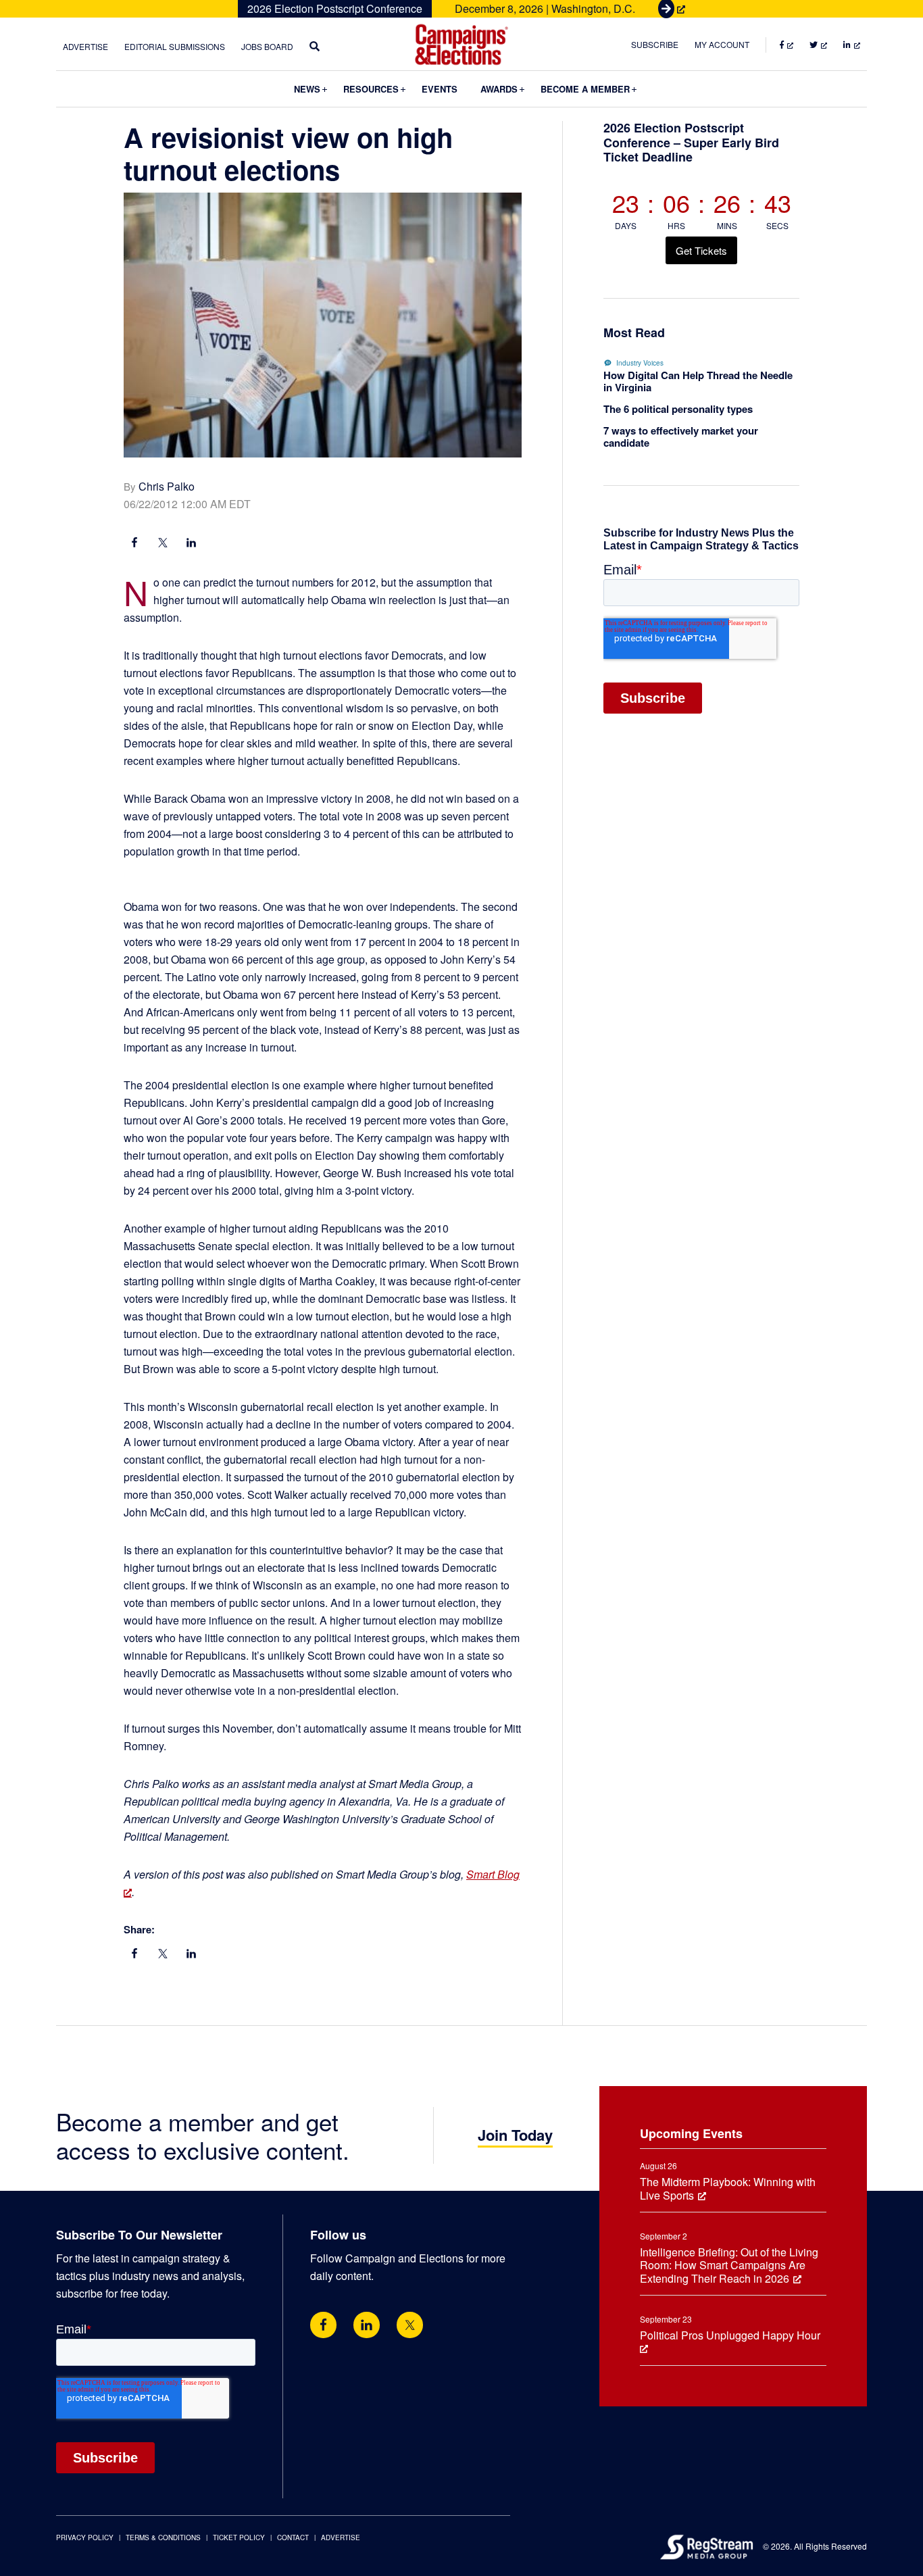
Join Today (515, 2135)
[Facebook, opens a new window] (134, 544)
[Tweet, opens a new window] (163, 544)
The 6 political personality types (678, 409)
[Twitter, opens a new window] (410, 2325)
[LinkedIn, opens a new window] (191, 544)
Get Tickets (701, 250)
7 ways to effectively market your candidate (681, 437)
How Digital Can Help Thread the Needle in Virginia (698, 381)
